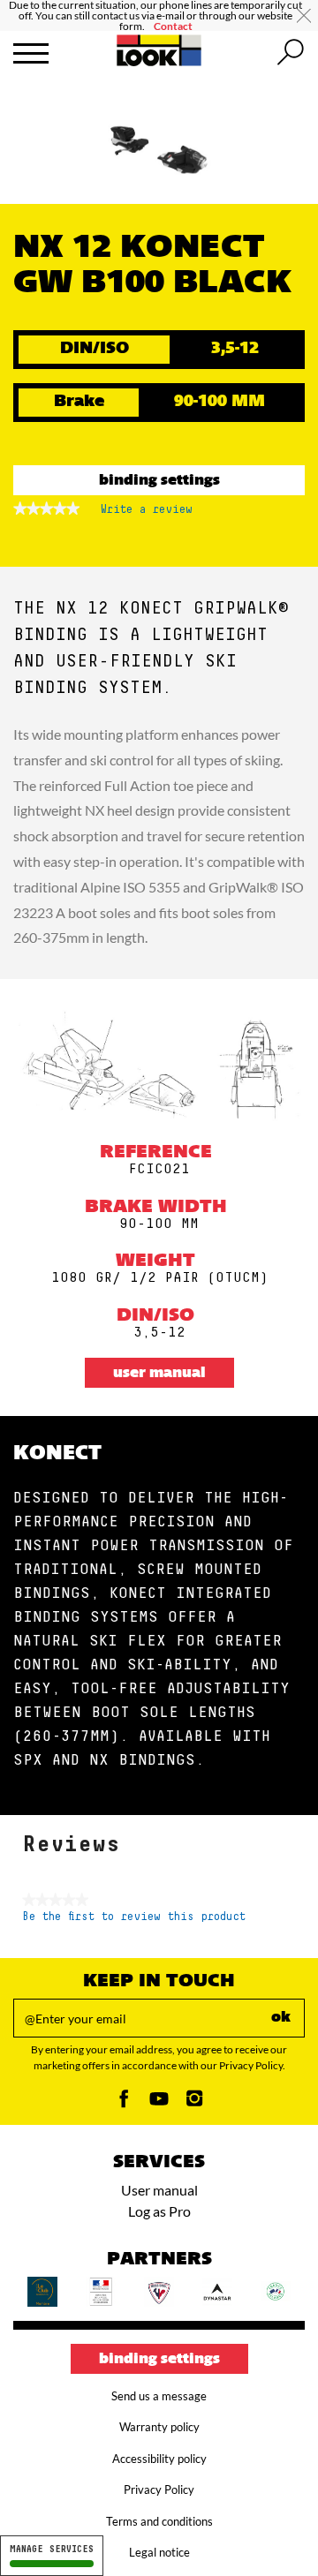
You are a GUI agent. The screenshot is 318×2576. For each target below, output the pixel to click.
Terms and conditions (159, 2521)
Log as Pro (159, 2211)
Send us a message (159, 2396)
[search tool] (291, 53)
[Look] (159, 63)
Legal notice (159, 2552)
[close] (304, 16)
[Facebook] (124, 2103)
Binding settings (159, 481)
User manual (159, 1374)
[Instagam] (194, 2103)
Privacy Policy (159, 2489)
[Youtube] (159, 2103)
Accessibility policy (159, 2459)
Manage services (52, 2549)
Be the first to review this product (134, 1917)
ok (281, 2018)
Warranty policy (159, 2427)
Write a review (147, 514)
